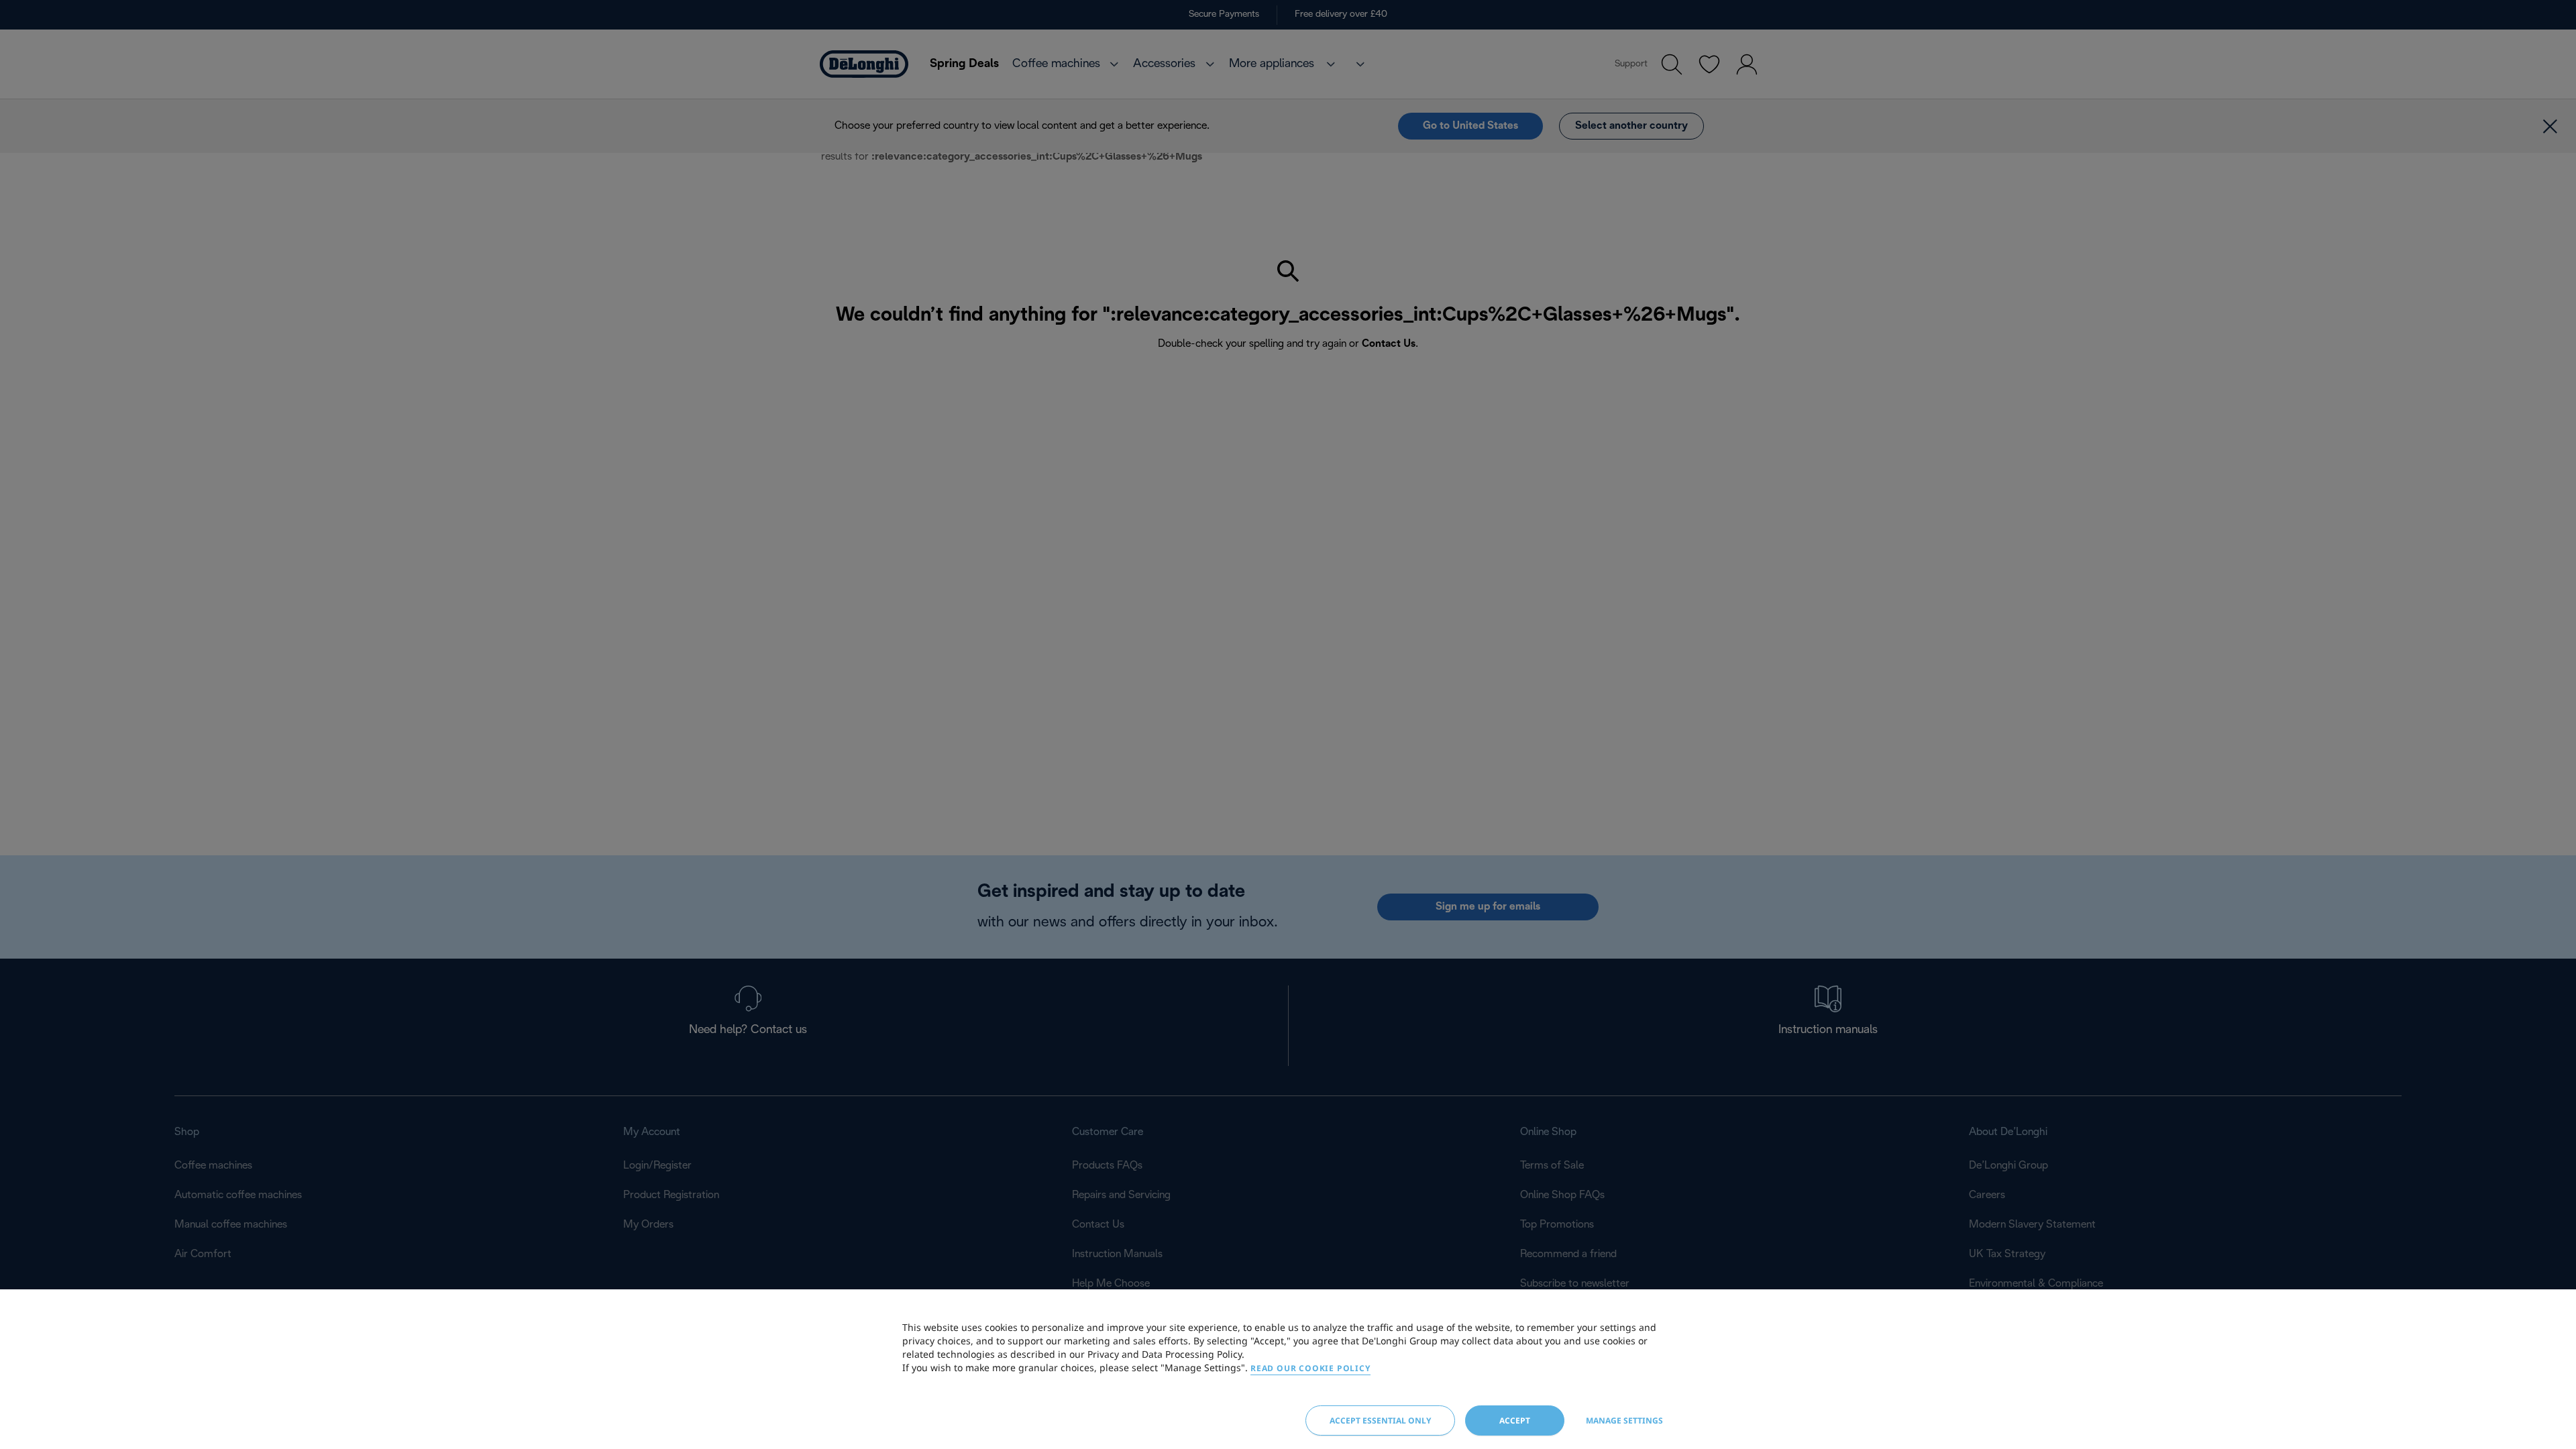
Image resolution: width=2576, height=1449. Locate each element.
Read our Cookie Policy (1310, 1368)
